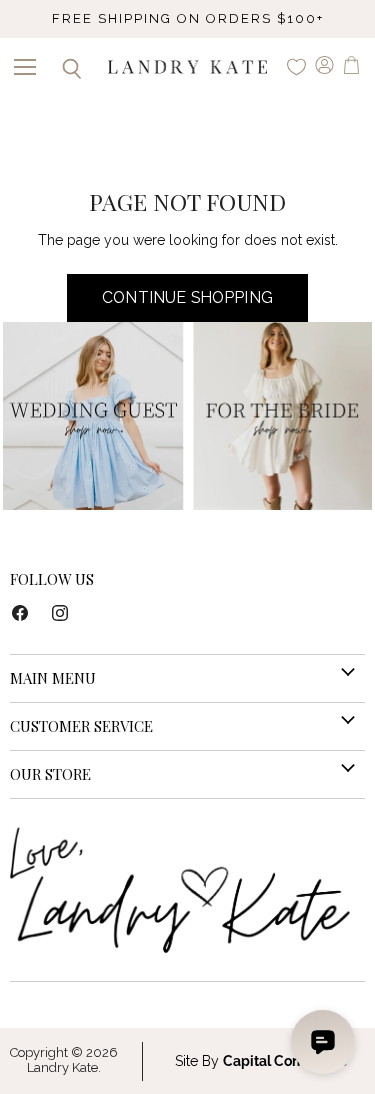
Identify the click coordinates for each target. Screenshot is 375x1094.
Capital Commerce (285, 1061)
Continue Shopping (187, 297)
